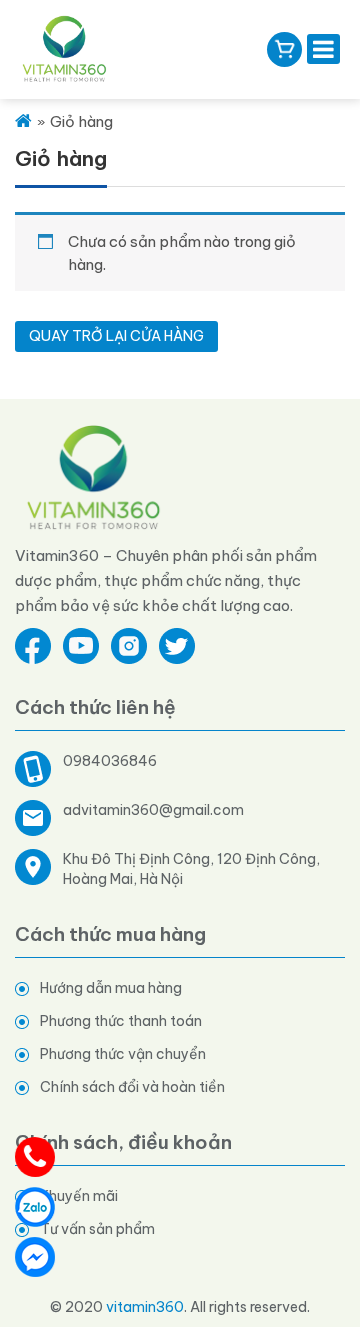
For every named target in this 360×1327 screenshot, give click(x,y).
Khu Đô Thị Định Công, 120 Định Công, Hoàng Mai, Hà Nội (191, 869)
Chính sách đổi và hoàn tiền (132, 1087)
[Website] (94, 476)
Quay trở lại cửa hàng (116, 336)
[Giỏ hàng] (284, 49)
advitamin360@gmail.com (153, 810)
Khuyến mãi (79, 1196)
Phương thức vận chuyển (123, 1054)
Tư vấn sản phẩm (97, 1229)
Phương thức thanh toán (121, 1021)
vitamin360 (145, 1307)
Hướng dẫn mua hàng (111, 988)
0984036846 (110, 761)
